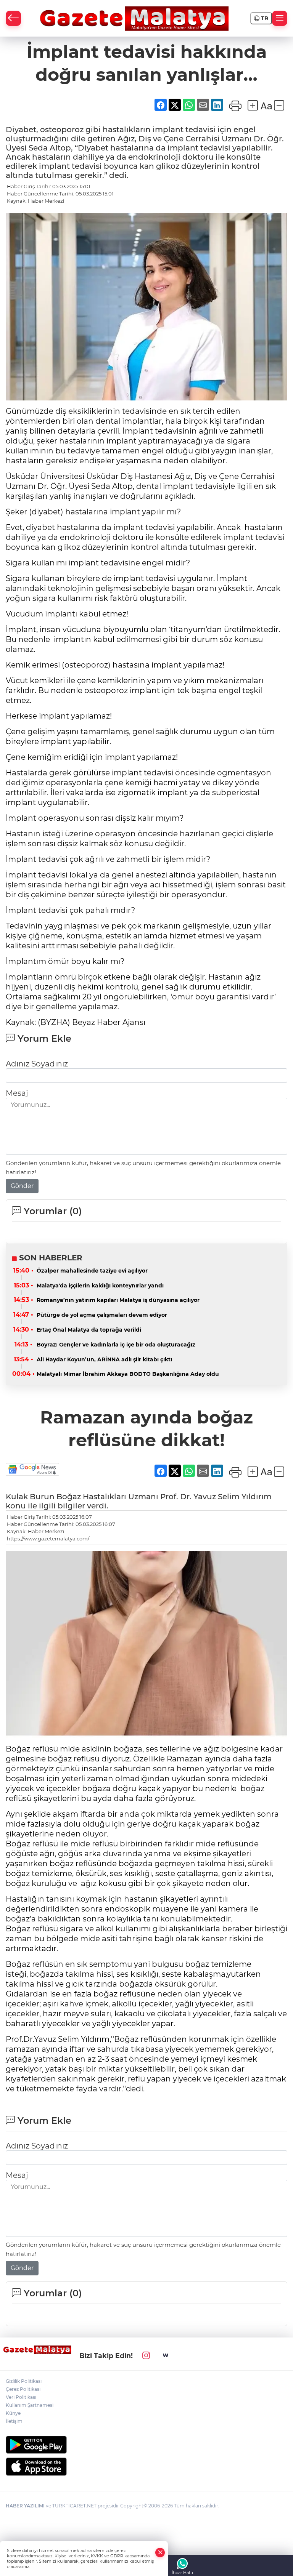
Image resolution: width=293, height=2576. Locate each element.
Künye (13, 2413)
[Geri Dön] (13, 18)
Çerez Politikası (23, 2389)
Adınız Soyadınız (37, 1064)
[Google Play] (146, 2445)
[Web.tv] (166, 2356)
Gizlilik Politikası (24, 2381)
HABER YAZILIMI (25, 2506)
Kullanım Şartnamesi (30, 2405)
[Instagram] (146, 2356)
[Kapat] (160, 2553)
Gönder (22, 1186)
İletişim (14, 2421)
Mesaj (17, 1093)
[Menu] (280, 18)
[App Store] (146, 2467)
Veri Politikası (21, 2397)
